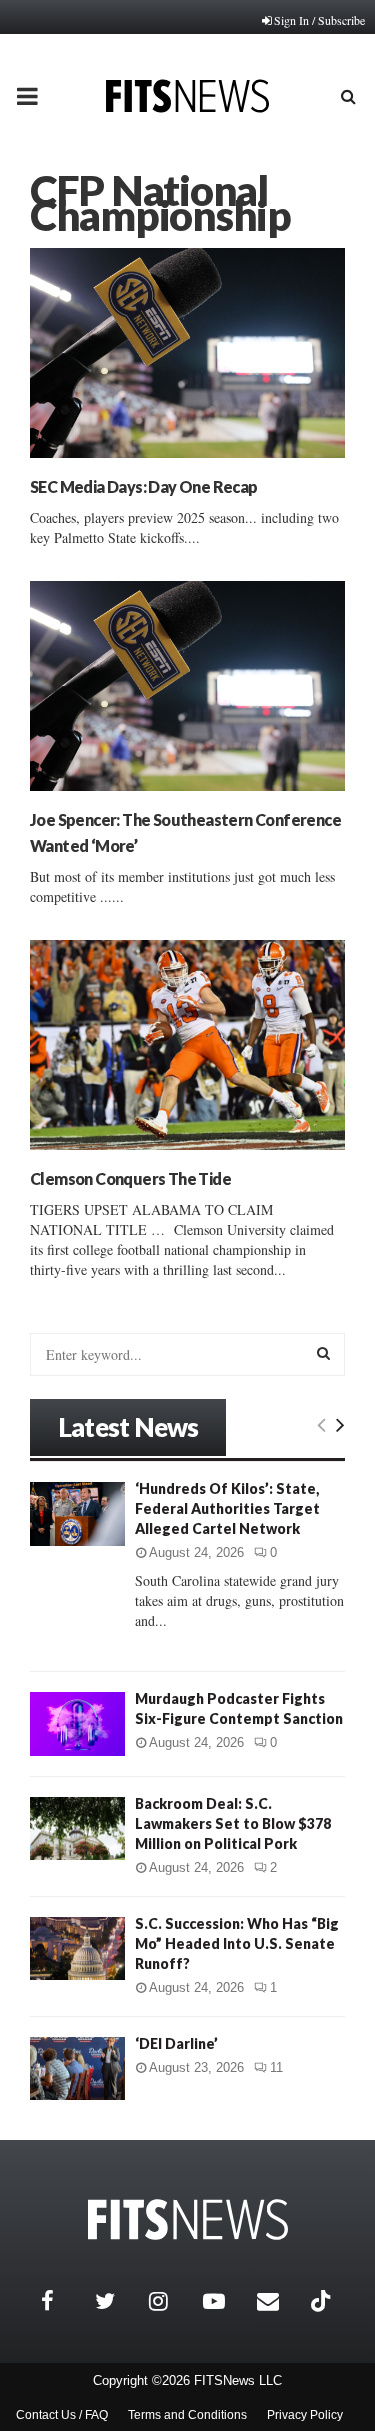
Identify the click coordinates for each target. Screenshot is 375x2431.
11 (276, 2067)
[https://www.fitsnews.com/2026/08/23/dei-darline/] (77, 2068)
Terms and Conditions (187, 2415)
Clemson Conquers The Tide (130, 1178)
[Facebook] (63, 2301)
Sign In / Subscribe (319, 20)
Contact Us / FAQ (62, 2415)
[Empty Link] (321, 1424)
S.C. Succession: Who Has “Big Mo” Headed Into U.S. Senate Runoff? (237, 1943)
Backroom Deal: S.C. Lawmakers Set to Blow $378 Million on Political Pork (233, 1823)
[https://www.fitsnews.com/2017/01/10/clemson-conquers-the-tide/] (187, 1045)
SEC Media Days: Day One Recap (144, 486)
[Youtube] (225, 2301)
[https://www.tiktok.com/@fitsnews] (323, 2301)
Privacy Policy (305, 2415)
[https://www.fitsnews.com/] (188, 2219)
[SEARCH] (323, 1353)
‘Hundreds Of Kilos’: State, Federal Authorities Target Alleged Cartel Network (227, 1508)
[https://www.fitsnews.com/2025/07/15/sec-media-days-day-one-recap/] (187, 353)
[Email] (279, 2301)
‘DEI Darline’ (176, 2043)
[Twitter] (117, 2301)
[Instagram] (171, 2301)
